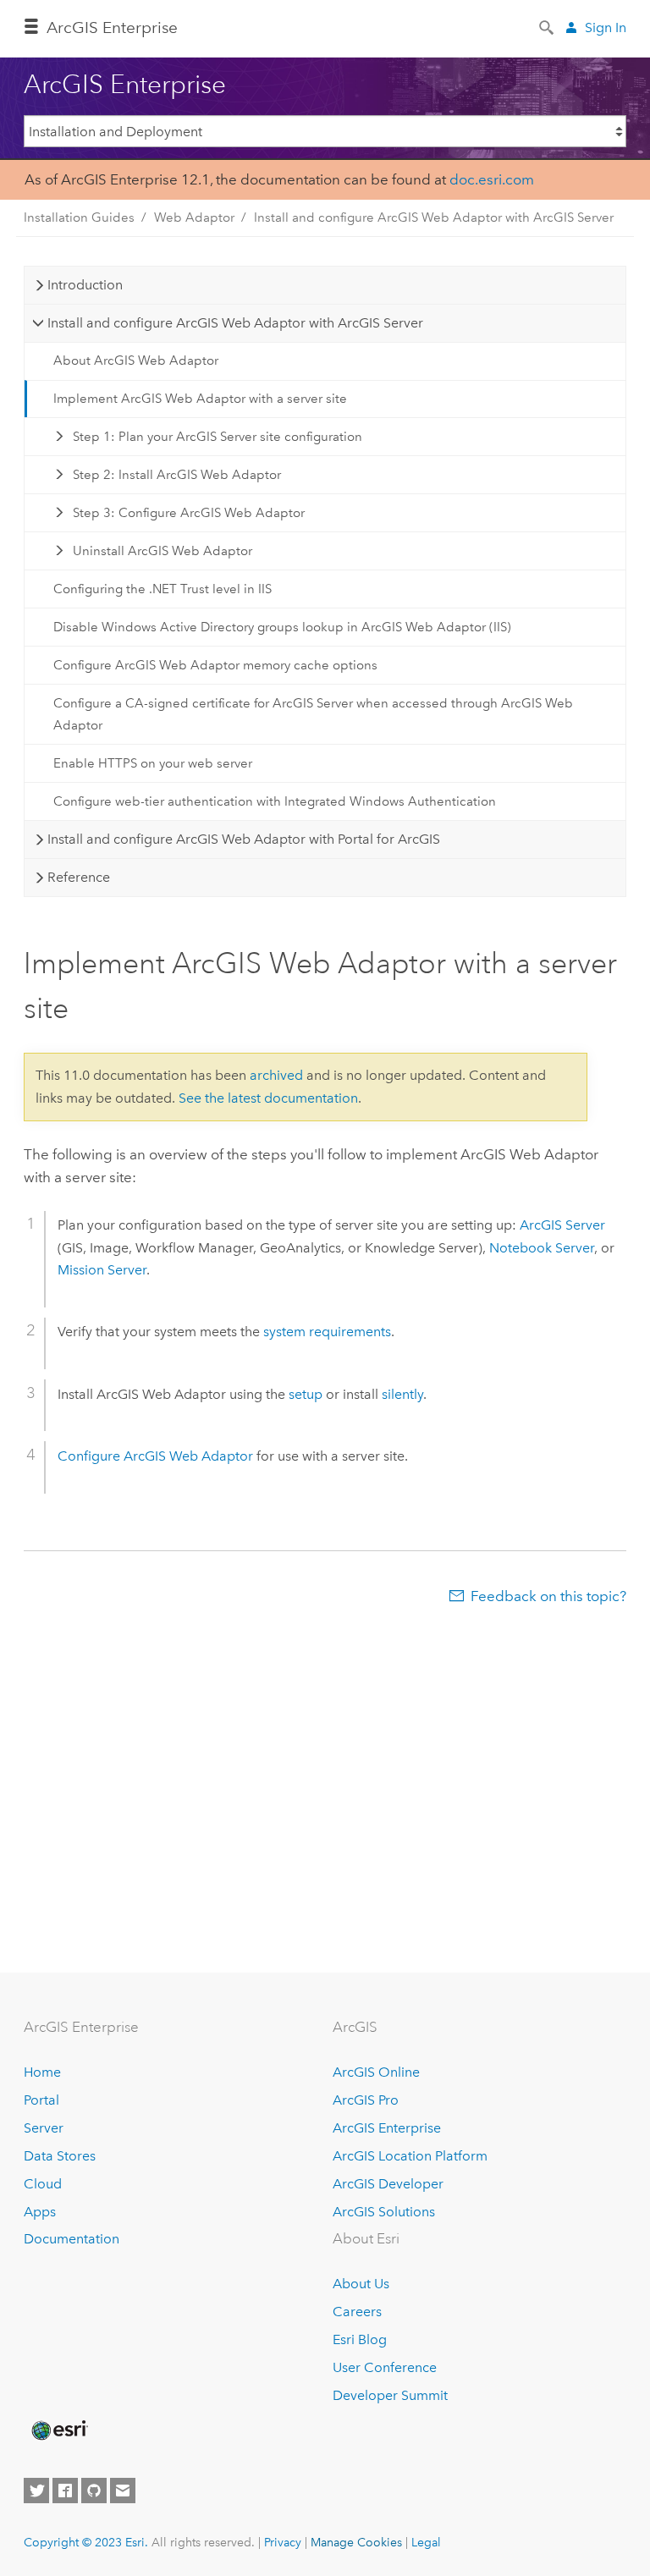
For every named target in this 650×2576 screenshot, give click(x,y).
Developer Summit (390, 2395)
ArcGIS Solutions (384, 2212)
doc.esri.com (492, 179)
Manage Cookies (356, 2542)
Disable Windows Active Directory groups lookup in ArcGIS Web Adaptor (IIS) (282, 627)
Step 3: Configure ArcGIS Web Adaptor (189, 513)
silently (402, 1394)
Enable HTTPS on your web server (153, 763)
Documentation (72, 2239)
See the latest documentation (268, 1098)
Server (44, 2128)
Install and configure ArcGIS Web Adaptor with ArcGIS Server (434, 217)
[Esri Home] (58, 2430)
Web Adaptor (194, 217)
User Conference (385, 2367)
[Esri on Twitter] (36, 2491)
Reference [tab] (79, 877)
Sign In (606, 28)
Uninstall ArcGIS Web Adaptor (162, 551)
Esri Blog (360, 2339)
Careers (357, 2312)
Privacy (283, 2542)
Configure (155, 1456)
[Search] (548, 26)
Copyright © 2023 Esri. (86, 2542)
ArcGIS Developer (388, 2184)
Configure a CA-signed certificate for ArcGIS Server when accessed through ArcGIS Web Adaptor (313, 714)
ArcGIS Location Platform (410, 2156)
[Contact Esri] (123, 2491)
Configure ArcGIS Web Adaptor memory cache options (215, 665)
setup (306, 1394)
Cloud (43, 2184)
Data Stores (60, 2156)
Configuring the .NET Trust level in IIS (162, 589)
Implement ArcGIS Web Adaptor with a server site (200, 399)
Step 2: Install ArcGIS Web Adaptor (177, 475)
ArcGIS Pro (366, 2100)
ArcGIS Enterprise (112, 28)
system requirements (327, 1332)
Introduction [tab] (85, 285)
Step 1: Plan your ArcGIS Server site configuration (218, 437)
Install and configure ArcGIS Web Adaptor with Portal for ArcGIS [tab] (244, 839)
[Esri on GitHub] (94, 2491)
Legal (426, 2542)
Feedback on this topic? (548, 1596)
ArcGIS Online (376, 2072)
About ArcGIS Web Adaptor (136, 361)
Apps (40, 2212)
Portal (41, 2100)
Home (42, 2072)
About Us (361, 2284)
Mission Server (102, 1270)
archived (276, 1075)
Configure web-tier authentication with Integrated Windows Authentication (275, 801)
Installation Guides (79, 217)
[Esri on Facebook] (65, 2491)
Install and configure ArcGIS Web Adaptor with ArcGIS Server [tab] (235, 323)
